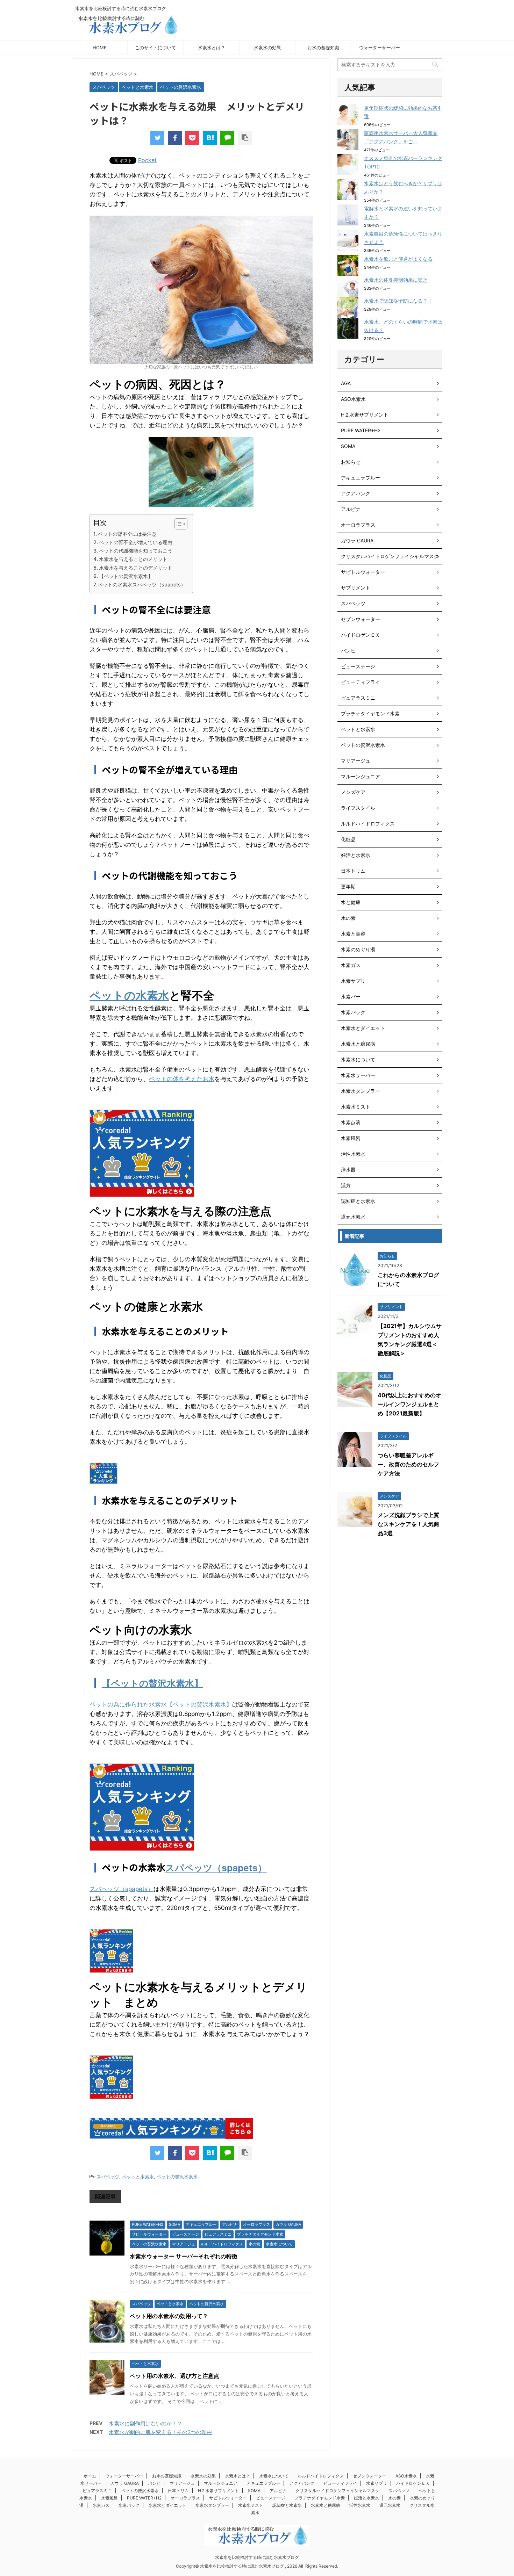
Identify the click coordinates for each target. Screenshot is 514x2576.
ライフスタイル (358, 808)
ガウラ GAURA (357, 540)
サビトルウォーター (363, 572)
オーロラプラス (358, 525)
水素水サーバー (358, 1075)
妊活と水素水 (356, 855)
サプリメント (356, 588)
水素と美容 (353, 934)
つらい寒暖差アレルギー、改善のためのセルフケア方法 (408, 1464)
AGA (346, 383)
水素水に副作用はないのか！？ (145, 2423)
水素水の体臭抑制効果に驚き (396, 280)
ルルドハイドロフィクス (368, 824)
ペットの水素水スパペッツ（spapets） (142, 585)
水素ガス (351, 965)
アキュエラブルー (360, 478)
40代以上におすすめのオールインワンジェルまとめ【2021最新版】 (409, 1404)
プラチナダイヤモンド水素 (370, 713)
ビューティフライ (360, 682)
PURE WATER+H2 (361, 430)
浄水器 (348, 1170)
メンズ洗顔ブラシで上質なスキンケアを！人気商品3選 (408, 1524)
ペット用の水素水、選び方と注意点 (174, 2376)
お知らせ (351, 462)
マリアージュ (356, 761)
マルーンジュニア (360, 776)
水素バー (351, 997)
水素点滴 (351, 1122)
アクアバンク (356, 493)
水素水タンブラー (360, 1091)
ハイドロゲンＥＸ (360, 635)
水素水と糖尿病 (358, 1044)
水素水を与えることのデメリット (136, 568)
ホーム (90, 2476)
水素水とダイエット (363, 1028)
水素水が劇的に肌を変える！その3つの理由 (160, 2432)
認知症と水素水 (358, 1201)
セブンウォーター (360, 619)
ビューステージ (358, 666)
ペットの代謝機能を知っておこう (136, 551)
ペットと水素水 (138, 2177)
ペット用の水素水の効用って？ (169, 2316)
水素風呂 (351, 1138)
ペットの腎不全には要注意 (127, 534)
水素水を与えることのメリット (133, 559)
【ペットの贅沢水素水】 (126, 576)
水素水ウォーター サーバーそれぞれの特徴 (184, 2256)
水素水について (358, 1059)
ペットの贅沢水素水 (177, 2177)
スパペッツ (108, 2177)
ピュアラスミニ (358, 698)
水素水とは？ (212, 48)
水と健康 (351, 902)
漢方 (346, 1185)
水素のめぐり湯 (358, 949)
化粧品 (348, 839)
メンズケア (353, 792)
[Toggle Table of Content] (177, 524)
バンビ (348, 651)
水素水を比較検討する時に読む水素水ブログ (257, 2557)
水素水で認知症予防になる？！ (398, 301)
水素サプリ (353, 981)
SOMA (348, 446)
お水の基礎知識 (323, 48)
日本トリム (353, 871)
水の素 (348, 918)
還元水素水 (353, 1217)
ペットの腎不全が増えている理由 (136, 542)
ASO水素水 (353, 399)
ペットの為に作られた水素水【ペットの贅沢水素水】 (161, 1704)
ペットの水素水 (129, 995)
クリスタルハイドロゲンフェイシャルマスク (390, 556)
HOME (100, 48)
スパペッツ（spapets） (216, 1868)
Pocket (147, 160)
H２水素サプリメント (365, 415)
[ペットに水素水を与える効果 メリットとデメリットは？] (210, 138)
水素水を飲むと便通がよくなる (398, 259)
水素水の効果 (267, 48)
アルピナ (351, 509)
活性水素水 (353, 1154)
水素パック (353, 1012)
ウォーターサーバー (380, 48)
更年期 (348, 886)
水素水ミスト (356, 1107)
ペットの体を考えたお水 (182, 1079)
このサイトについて (155, 48)
